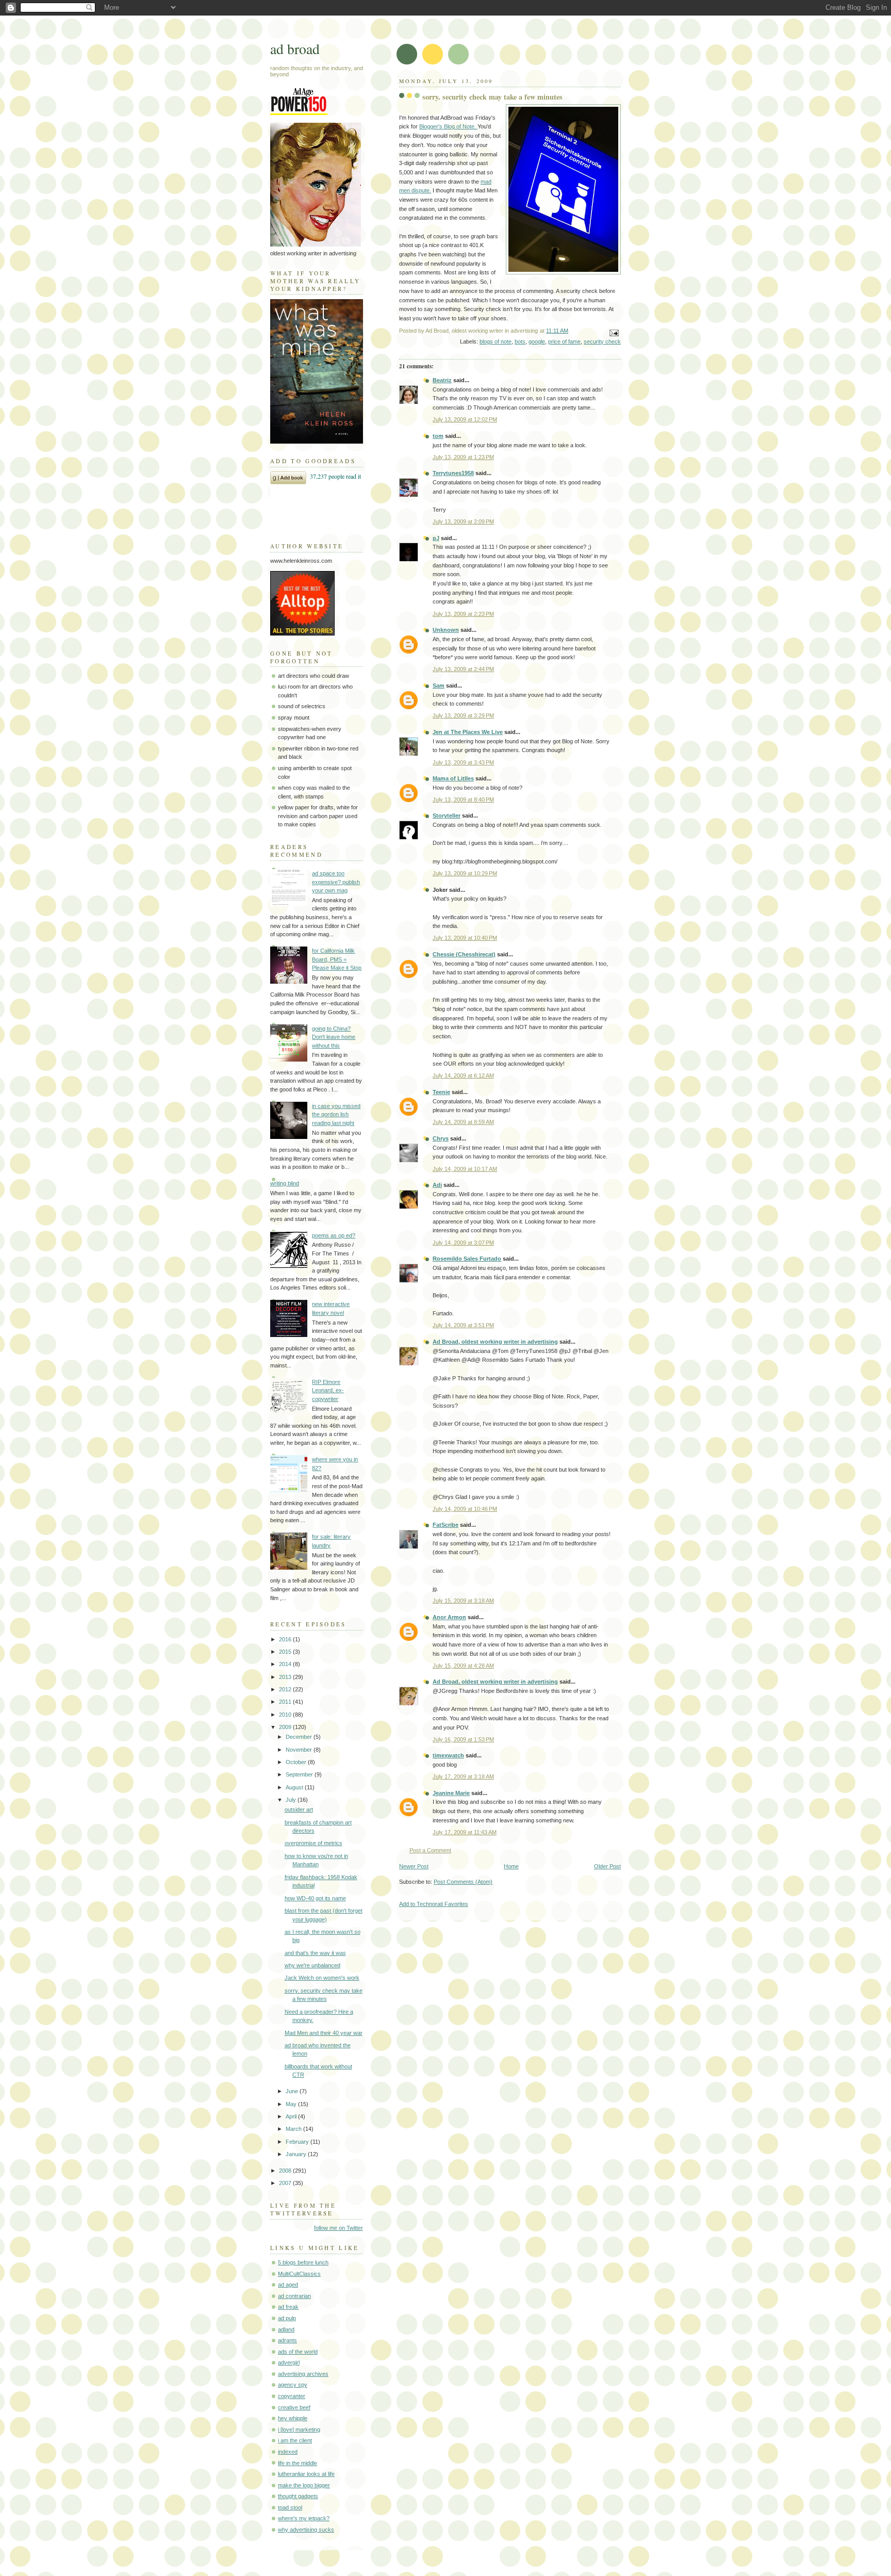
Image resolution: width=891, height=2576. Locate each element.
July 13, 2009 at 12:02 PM (465, 419)
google (537, 341)
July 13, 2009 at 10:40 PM (465, 938)
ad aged (288, 2285)
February (298, 2142)
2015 (286, 1652)
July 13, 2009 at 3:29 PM (463, 715)
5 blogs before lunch (303, 2262)
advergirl (289, 2362)
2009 (286, 1727)
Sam (439, 686)
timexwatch (448, 1755)
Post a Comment (430, 1850)
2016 (286, 1639)
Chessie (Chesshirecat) (464, 954)
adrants (287, 2340)
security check (602, 341)
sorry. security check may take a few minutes (492, 97)
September (300, 1774)
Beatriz (442, 380)
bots (520, 341)
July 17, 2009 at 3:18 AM (463, 1776)
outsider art (299, 1809)
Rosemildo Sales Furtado (467, 1259)
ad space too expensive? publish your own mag (336, 882)
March (294, 2129)
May (292, 2104)
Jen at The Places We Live (468, 732)
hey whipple (293, 2418)
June (293, 2091)
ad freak (288, 2307)
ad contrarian (294, 2296)
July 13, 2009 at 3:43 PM (463, 762)
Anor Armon (449, 1617)
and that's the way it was (315, 1953)
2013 (286, 1677)
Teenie (441, 1092)
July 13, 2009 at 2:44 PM (463, 669)
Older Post (607, 1866)
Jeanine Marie (451, 1793)
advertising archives (303, 2374)
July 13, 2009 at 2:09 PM (463, 521)
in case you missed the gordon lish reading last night (336, 1114)
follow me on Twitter (339, 2228)
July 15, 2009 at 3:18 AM (463, 1601)
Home (511, 1866)
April (292, 2116)
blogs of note (496, 341)
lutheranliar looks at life (306, 2474)
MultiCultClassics (299, 2274)
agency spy (293, 2385)
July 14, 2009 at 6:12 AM (463, 1075)
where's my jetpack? (304, 2518)
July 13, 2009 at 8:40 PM (463, 800)
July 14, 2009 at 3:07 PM (463, 1243)
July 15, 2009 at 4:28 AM (463, 1666)
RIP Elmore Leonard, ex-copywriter (328, 1390)
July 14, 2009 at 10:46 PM (465, 1509)
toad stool (290, 2507)
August (295, 1787)
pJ (436, 538)
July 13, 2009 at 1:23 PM (463, 457)
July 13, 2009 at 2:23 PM (463, 614)
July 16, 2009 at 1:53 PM (463, 1739)
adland (286, 2329)
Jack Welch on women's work (322, 1978)
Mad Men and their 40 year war (324, 2033)
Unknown (446, 630)
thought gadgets (298, 2496)
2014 (286, 1664)
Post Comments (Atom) (463, 1882)
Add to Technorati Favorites (434, 1904)
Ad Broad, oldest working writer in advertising (495, 1342)
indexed (288, 2452)
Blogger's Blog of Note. (448, 126)
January (297, 2154)
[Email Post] (613, 332)
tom (438, 436)
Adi (437, 1185)
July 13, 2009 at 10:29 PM (465, 873)
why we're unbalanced (312, 1965)
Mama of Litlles (453, 778)
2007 (286, 2183)
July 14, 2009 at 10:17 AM (465, 1169)
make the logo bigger (304, 2485)
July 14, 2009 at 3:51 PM (463, 1325)
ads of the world (298, 2352)
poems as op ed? (334, 1235)
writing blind (285, 1183)
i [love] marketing (299, 2430)
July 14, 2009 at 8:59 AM (463, 1122)
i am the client (295, 2440)
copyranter (292, 2396)
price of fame (564, 341)
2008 (286, 2171)
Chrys (441, 1138)
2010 (286, 1715)
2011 (286, 1702)
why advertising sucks (306, 2530)
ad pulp (287, 2318)
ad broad (295, 49)
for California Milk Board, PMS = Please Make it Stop (337, 959)
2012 (286, 1689)
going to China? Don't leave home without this (334, 1037)
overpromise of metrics (313, 1843)
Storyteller (447, 816)
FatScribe (445, 1525)
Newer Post (414, 1866)
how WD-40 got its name (315, 1898)
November (300, 1750)
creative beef (294, 2407)
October (297, 1762)
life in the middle (298, 2463)
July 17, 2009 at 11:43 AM (465, 1832)
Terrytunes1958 (453, 473)
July (292, 1800)
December (300, 1737)
